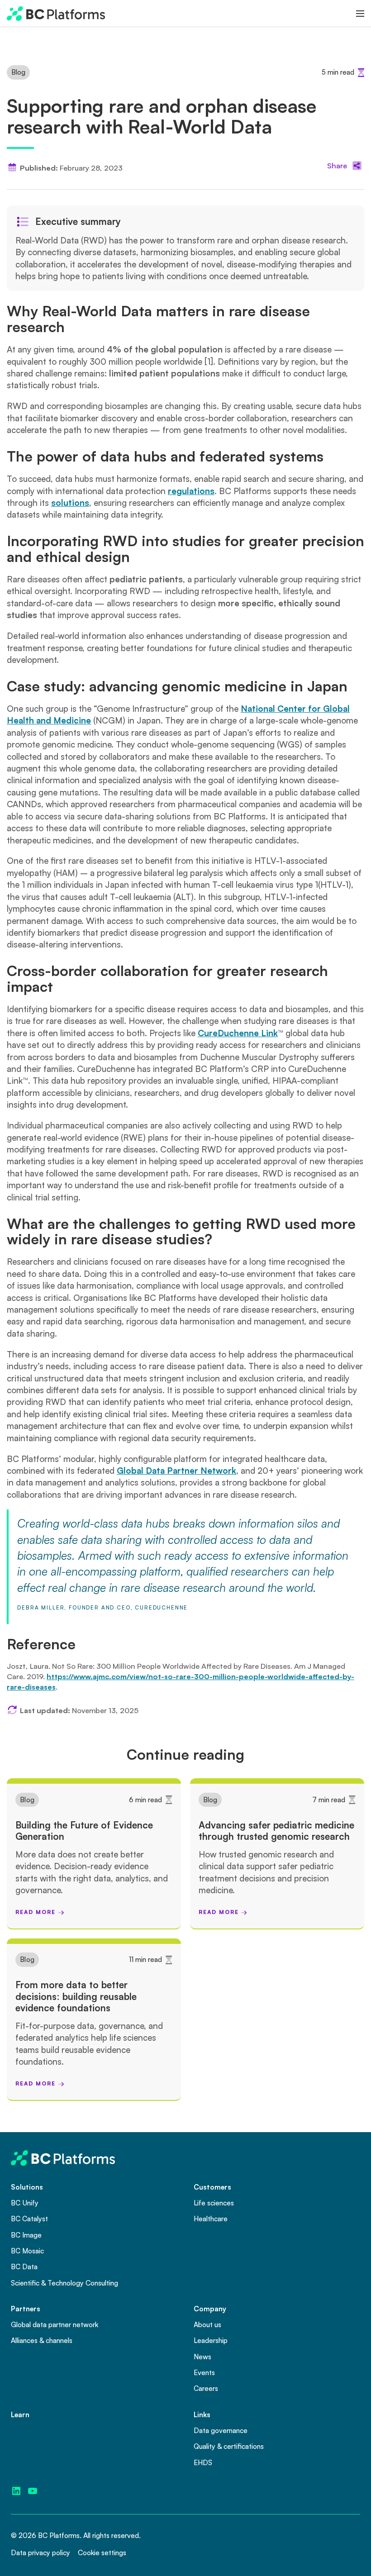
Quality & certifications (229, 2446)
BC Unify (25, 2203)
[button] (360, 14)
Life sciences (214, 2203)
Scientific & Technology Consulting (64, 2283)
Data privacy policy (40, 2552)
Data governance (221, 2430)
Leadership (211, 2340)
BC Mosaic (27, 2251)
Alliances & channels (42, 2340)
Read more (35, 1912)
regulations (191, 491)
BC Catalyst (29, 2219)
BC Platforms (59, 2535)
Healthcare (211, 2219)
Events (204, 2372)
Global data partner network (55, 2324)
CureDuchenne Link (238, 1033)
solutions (70, 503)
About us (207, 2324)
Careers (206, 2388)
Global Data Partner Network (176, 1471)
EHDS (203, 2462)
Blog (18, 72)
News (202, 2357)
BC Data (24, 2266)
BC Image (26, 2235)
